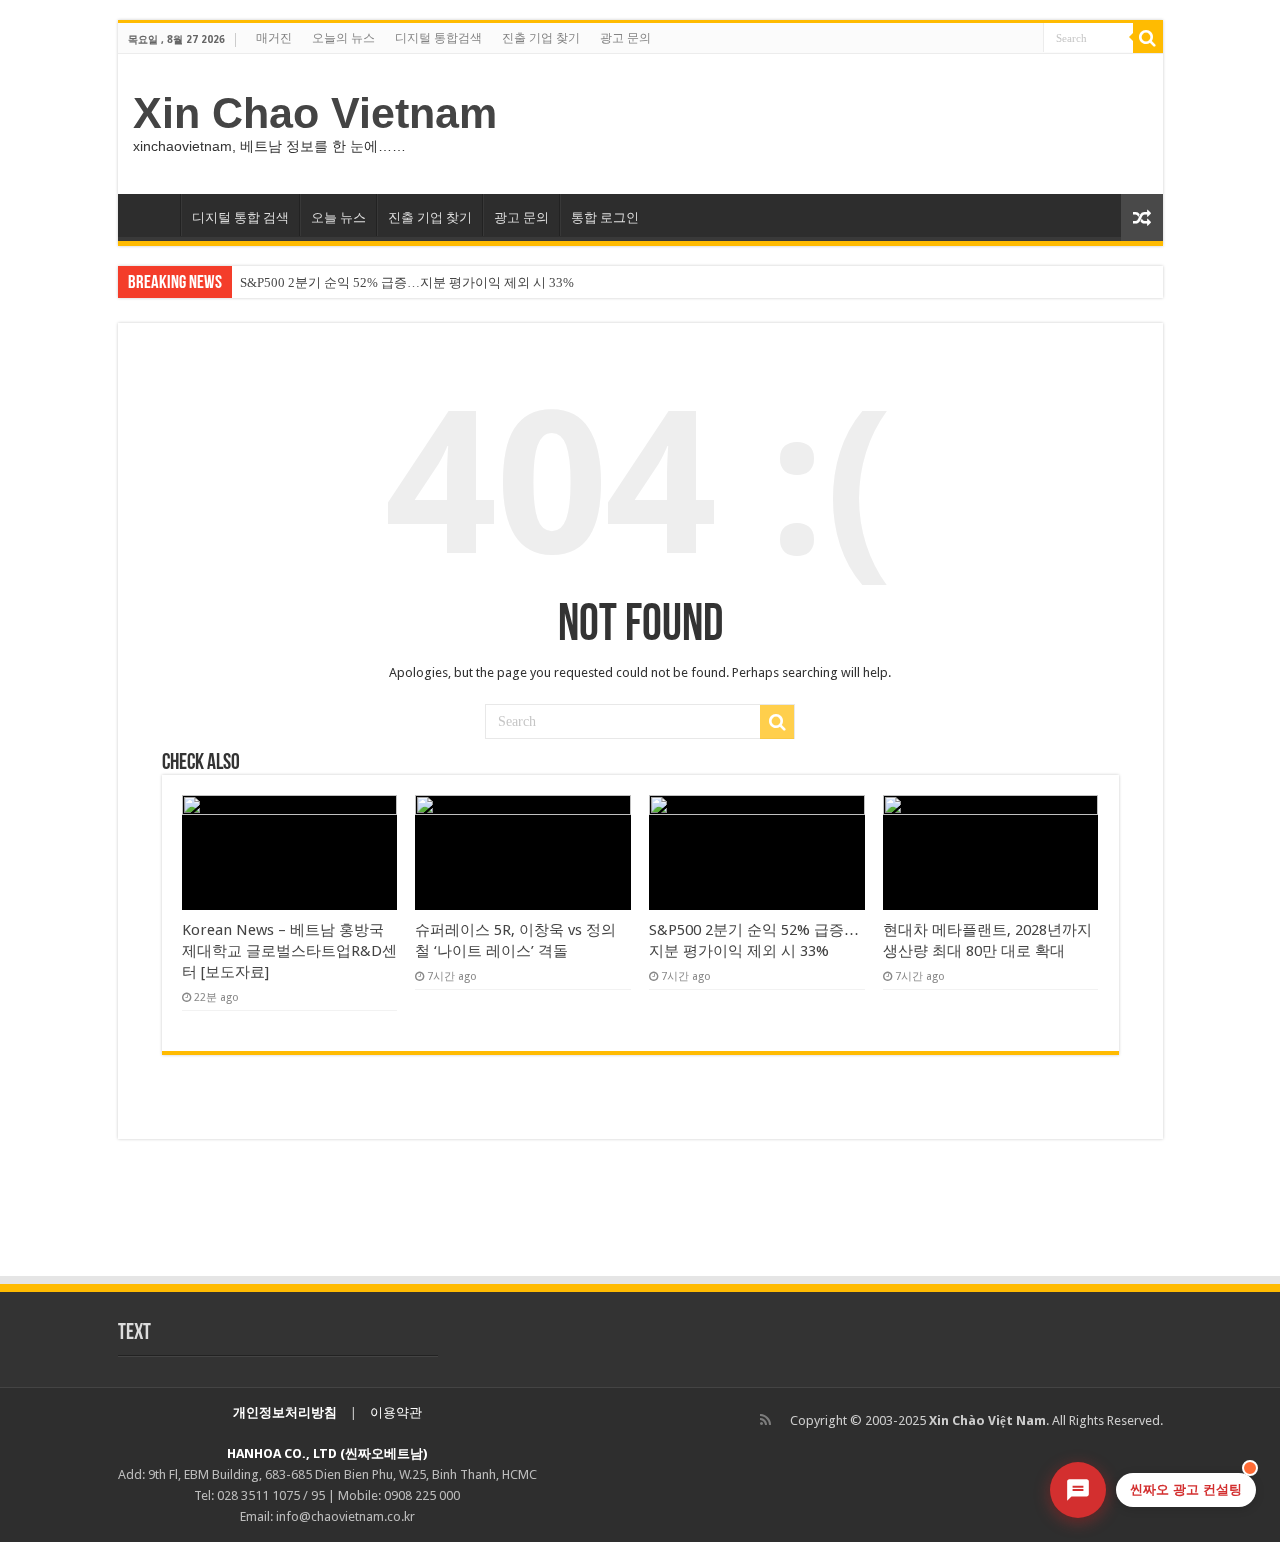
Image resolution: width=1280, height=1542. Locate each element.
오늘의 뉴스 (343, 38)
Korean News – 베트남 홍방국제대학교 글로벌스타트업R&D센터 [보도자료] (289, 951)
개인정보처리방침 (285, 1412)
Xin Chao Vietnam (315, 113)
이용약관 (396, 1412)
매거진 (274, 38)
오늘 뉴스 (338, 217)
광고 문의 (625, 38)
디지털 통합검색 (438, 38)
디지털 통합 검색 (240, 217)
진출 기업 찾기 (541, 38)
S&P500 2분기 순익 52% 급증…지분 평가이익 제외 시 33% (407, 282)
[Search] (1148, 38)
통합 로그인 (605, 217)
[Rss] (765, 1420)
